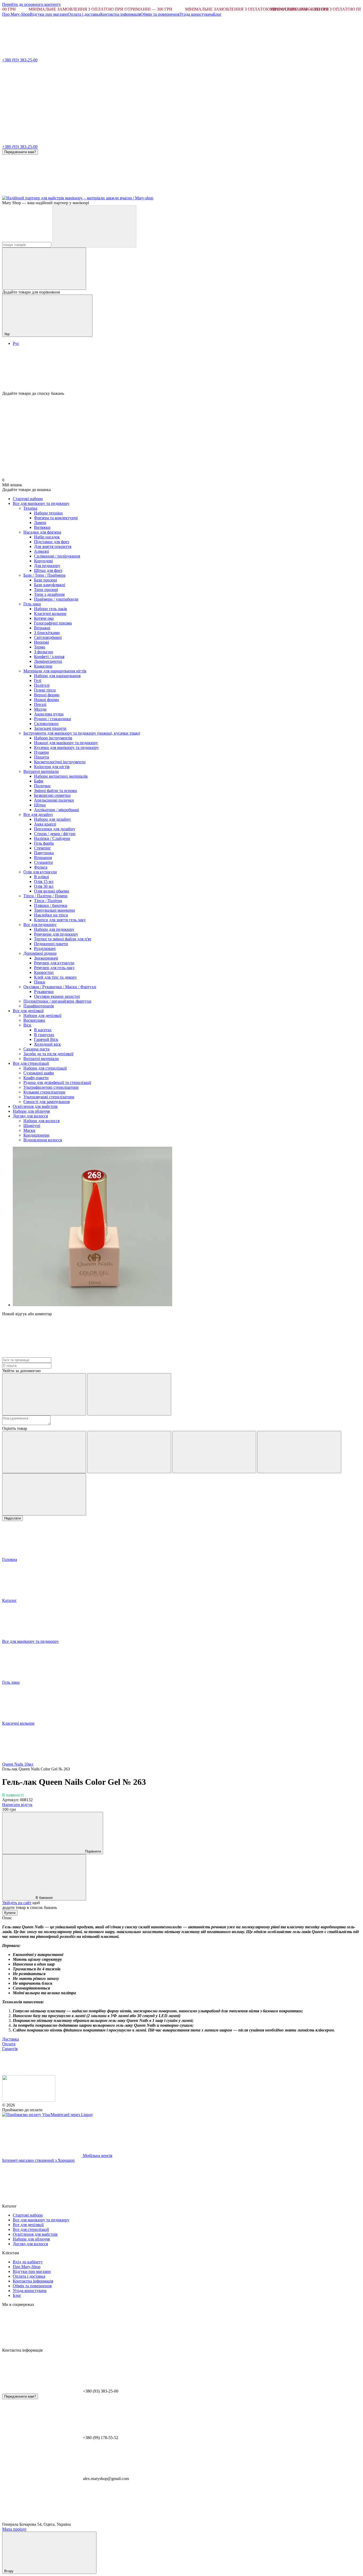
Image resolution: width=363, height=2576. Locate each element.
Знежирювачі (46, 958)
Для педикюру (47, 566)
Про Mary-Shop (16, 14)
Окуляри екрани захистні (57, 996)
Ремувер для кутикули (54, 963)
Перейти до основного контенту (31, 4)
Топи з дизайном (49, 594)
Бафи (39, 781)
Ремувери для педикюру (56, 934)
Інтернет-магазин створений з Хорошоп (38, 2160)
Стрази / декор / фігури (55, 834)
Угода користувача (196, 14)
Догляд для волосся (30, 1116)
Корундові (43, 561)
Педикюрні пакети (51, 944)
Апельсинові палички (54, 800)
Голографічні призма (53, 623)
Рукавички (44, 992)
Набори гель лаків (50, 609)
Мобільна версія (97, 2156)
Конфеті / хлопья (49, 657)
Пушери (41, 752)
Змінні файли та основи (56, 791)
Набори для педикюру (54, 929)
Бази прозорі (45, 580)
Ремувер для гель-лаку (54, 968)
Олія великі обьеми (52, 891)
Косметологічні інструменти (60, 762)
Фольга (41, 867)
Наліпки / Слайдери (52, 838)
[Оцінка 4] (299, 1452)
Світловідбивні (48, 637)
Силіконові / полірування (57, 556)
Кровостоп (44, 972)
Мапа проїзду (14, 2529)
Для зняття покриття (53, 546)
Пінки (40, 982)
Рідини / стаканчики (52, 719)
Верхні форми (47, 695)
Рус (16, 343)
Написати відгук (17, 1805)
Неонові (41, 642)
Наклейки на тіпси (51, 915)
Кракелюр (43, 666)
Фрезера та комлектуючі (56, 518)
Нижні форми (47, 700)
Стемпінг (43, 848)
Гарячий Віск (46, 1039)
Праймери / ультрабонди (56, 599)
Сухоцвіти (43, 862)
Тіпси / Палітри (48, 901)
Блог (217, 14)
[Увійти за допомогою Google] (129, 1394)
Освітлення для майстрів (35, 1106)
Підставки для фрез (52, 542)
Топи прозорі (46, 590)
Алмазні (41, 551)
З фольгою (44, 652)
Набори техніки (48, 513)
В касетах (43, 1030)
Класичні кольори (50, 613)
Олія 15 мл (44, 881)
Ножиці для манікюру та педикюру (66, 743)
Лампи (40, 523)
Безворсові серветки (52, 795)
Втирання (43, 858)
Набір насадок (47, 537)
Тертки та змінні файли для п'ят (63, 939)
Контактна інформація (120, 14)
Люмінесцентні (48, 661)
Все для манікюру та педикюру (41, 503)
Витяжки (42, 527)
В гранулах (44, 1035)
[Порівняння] (44, 269)
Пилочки (42, 786)
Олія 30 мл (44, 886)
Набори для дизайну (52, 819)
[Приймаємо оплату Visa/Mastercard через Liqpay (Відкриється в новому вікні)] (48, 2115)
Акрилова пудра (49, 714)
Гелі (38, 680)
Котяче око (44, 618)
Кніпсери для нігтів (52, 767)
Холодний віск (47, 1044)
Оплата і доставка (84, 14)
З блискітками (47, 633)
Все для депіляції (28, 1011)
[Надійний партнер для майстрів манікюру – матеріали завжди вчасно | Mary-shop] (29, 2100)
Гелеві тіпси (45, 690)
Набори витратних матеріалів (61, 776)
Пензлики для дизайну (55, 829)
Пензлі (40, 704)
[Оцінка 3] (214, 1452)
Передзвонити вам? (20, 152)
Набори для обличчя (31, 1111)
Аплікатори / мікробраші (56, 810)
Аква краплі (45, 824)
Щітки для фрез (48, 570)
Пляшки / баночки (51, 905)
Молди (40, 709)
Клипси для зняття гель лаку (60, 920)
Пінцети (42, 757)
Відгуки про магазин (49, 14)
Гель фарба (44, 843)
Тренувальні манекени (54, 910)
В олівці (41, 877)
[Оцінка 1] (44, 1452)
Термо (40, 647)
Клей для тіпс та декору (55, 977)
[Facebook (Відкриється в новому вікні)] (122, 193)
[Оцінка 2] (129, 1452)
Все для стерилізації (31, 1063)
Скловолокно (46, 724)
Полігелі (42, 685)
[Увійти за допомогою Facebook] (44, 1394)
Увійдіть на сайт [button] (17, 1903)
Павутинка (44, 853)
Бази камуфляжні (50, 585)
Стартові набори (28, 499)
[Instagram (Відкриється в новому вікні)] (42, 193)
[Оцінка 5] (44, 1494)
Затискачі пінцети (50, 728)
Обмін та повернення (160, 14)
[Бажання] (181, 371)
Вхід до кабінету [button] (28, 2262)
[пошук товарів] (94, 226)
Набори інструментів (53, 738)
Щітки (40, 805)
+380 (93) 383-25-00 (20, 60)
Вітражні (42, 628)
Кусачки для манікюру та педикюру (66, 747)
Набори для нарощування (57, 676)
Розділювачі (45, 948)
